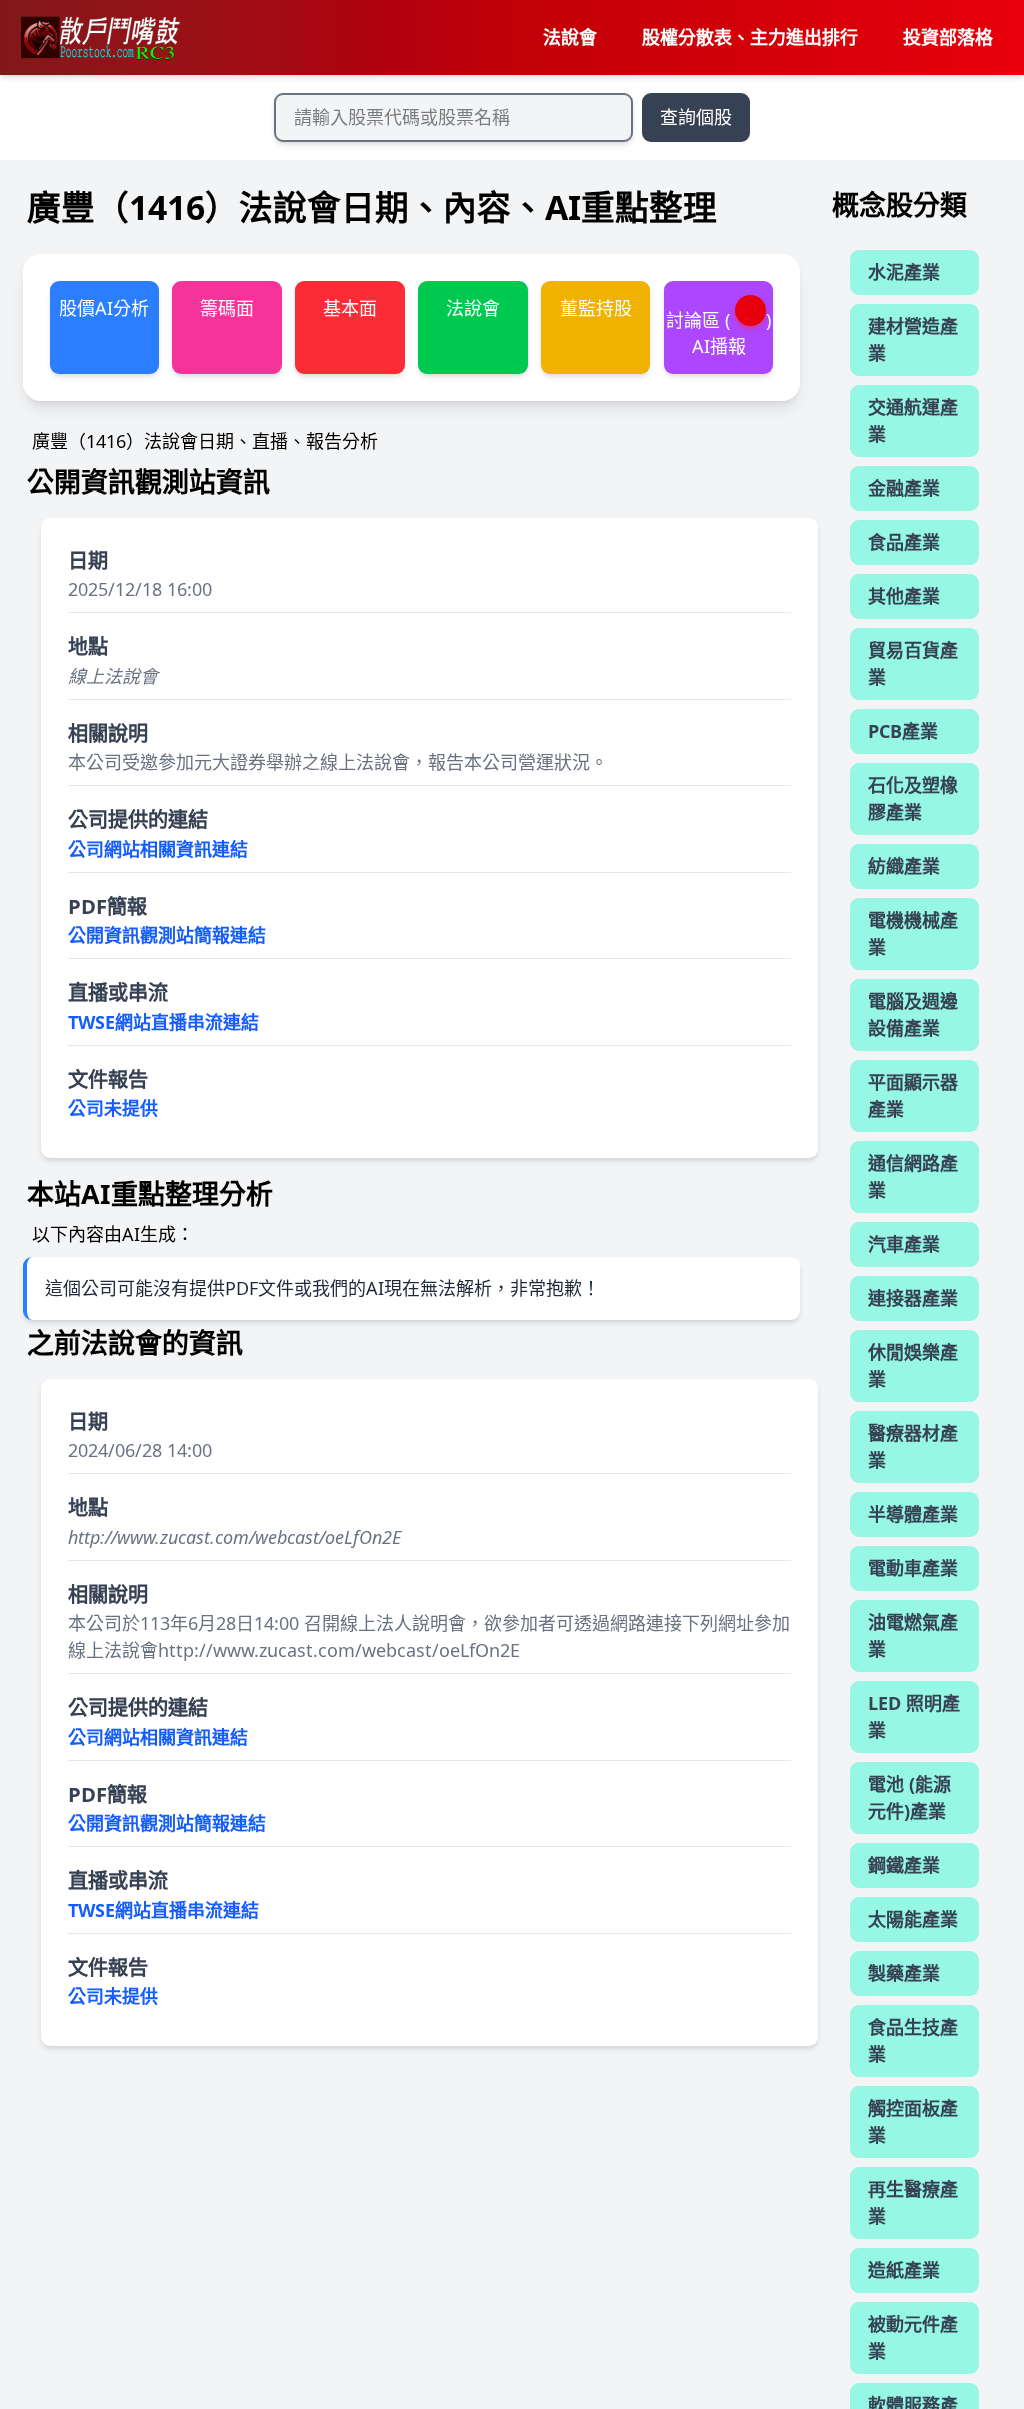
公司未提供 (113, 1108)
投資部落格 (948, 37)
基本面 (350, 308)
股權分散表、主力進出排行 (750, 37)
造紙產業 (904, 2270)
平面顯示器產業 (913, 1095)
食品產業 (904, 542)
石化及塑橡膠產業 (913, 798)
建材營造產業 (913, 339)
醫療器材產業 (913, 1446)
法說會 (570, 37)
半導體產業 (913, 1514)
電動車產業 (913, 1568)
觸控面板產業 (913, 2121)
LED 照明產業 (914, 1716)
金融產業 (904, 488)
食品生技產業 (913, 2040)
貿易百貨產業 (913, 663)
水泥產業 (904, 272)
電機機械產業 (913, 933)
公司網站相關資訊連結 (158, 849)
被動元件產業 (913, 2337)
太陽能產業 (913, 1919)
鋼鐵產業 (904, 1865)
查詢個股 (696, 117)
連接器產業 (913, 1298)
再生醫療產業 (913, 2202)
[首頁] (99, 38)
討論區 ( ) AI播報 (719, 332)
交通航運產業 (913, 420)
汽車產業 (904, 1244)
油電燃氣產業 (913, 1635)
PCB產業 (903, 731)
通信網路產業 (913, 1176)
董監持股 (596, 308)
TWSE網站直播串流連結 (163, 1022)
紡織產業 (904, 866)
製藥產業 (904, 1973)
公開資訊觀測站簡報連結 (167, 935)
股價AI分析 (104, 308)
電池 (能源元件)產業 (909, 1797)
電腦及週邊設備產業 (913, 1014)
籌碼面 (227, 308)
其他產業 (904, 596)
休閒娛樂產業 (913, 1365)
